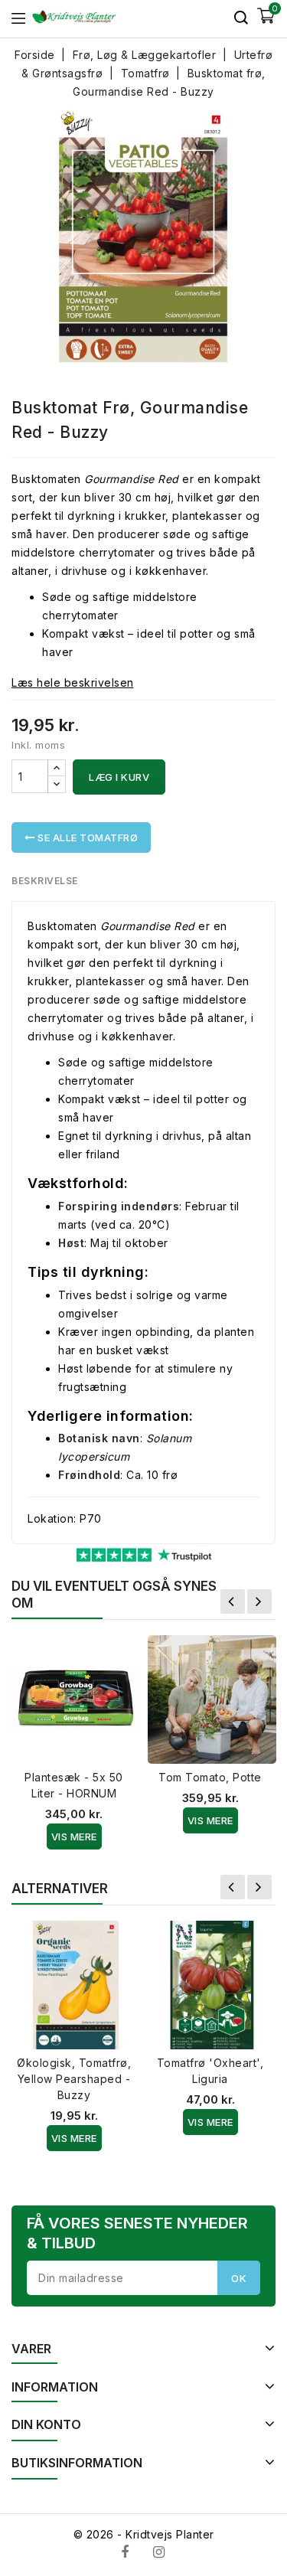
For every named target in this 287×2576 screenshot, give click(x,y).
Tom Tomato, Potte (210, 1777)
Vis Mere (74, 1837)
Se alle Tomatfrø (87, 837)
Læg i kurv (119, 777)
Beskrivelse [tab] (45, 881)
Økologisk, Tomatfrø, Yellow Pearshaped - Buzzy (74, 2079)
